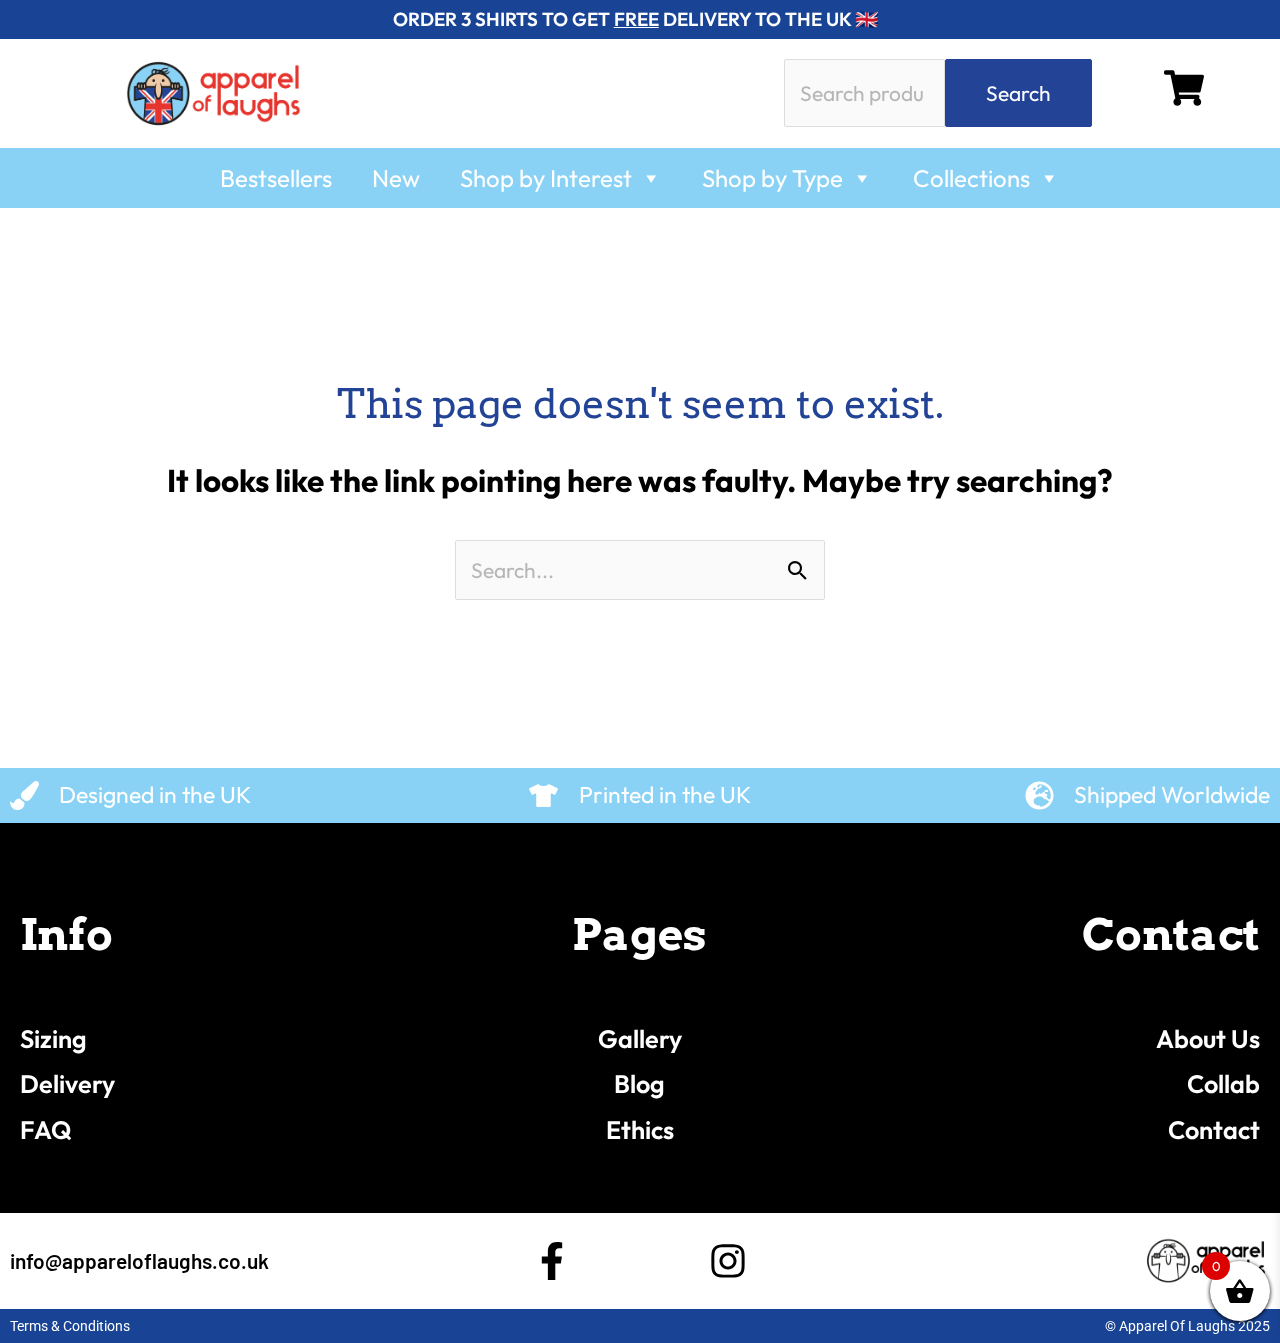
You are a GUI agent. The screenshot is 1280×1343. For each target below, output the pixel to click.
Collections (971, 178)
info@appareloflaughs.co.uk (139, 1260)
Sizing (53, 1039)
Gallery (640, 1039)
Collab (1223, 1084)
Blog (639, 1084)
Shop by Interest (546, 178)
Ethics (640, 1130)
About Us (1208, 1039)
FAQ (46, 1130)
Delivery (67, 1084)
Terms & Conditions (70, 1326)
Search (1018, 93)
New (396, 178)
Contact (1214, 1130)
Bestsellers (276, 178)
